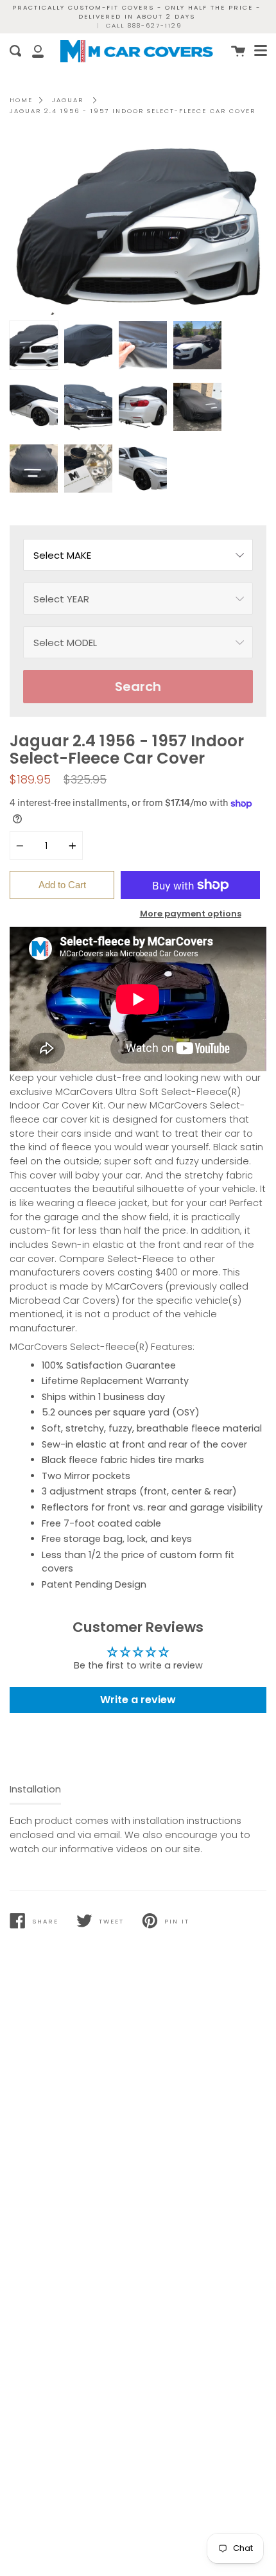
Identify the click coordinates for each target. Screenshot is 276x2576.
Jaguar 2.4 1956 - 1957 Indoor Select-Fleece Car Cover (133, 111)
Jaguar (68, 100)
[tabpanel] (138, 225)
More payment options (191, 914)
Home (21, 100)
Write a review (138, 1700)
